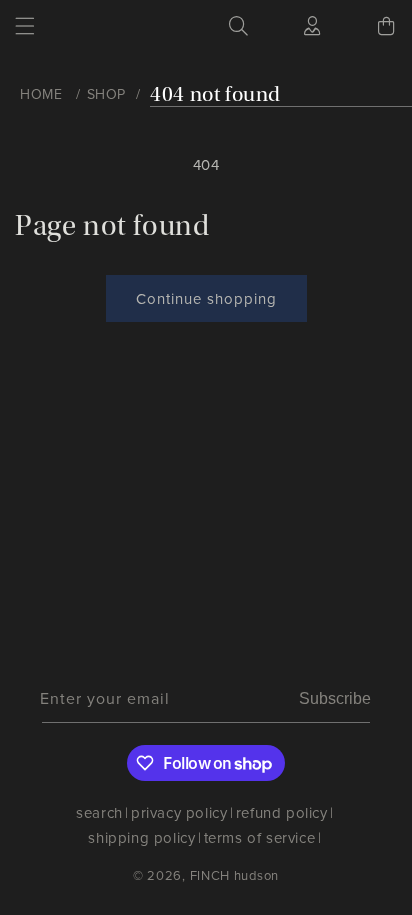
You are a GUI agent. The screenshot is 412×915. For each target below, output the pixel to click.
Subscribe (335, 698)
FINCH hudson (234, 875)
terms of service (260, 838)
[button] (25, 26)
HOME (41, 94)
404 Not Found (215, 94)
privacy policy (179, 813)
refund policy (282, 813)
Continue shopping (206, 299)
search (99, 813)
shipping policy (141, 838)
